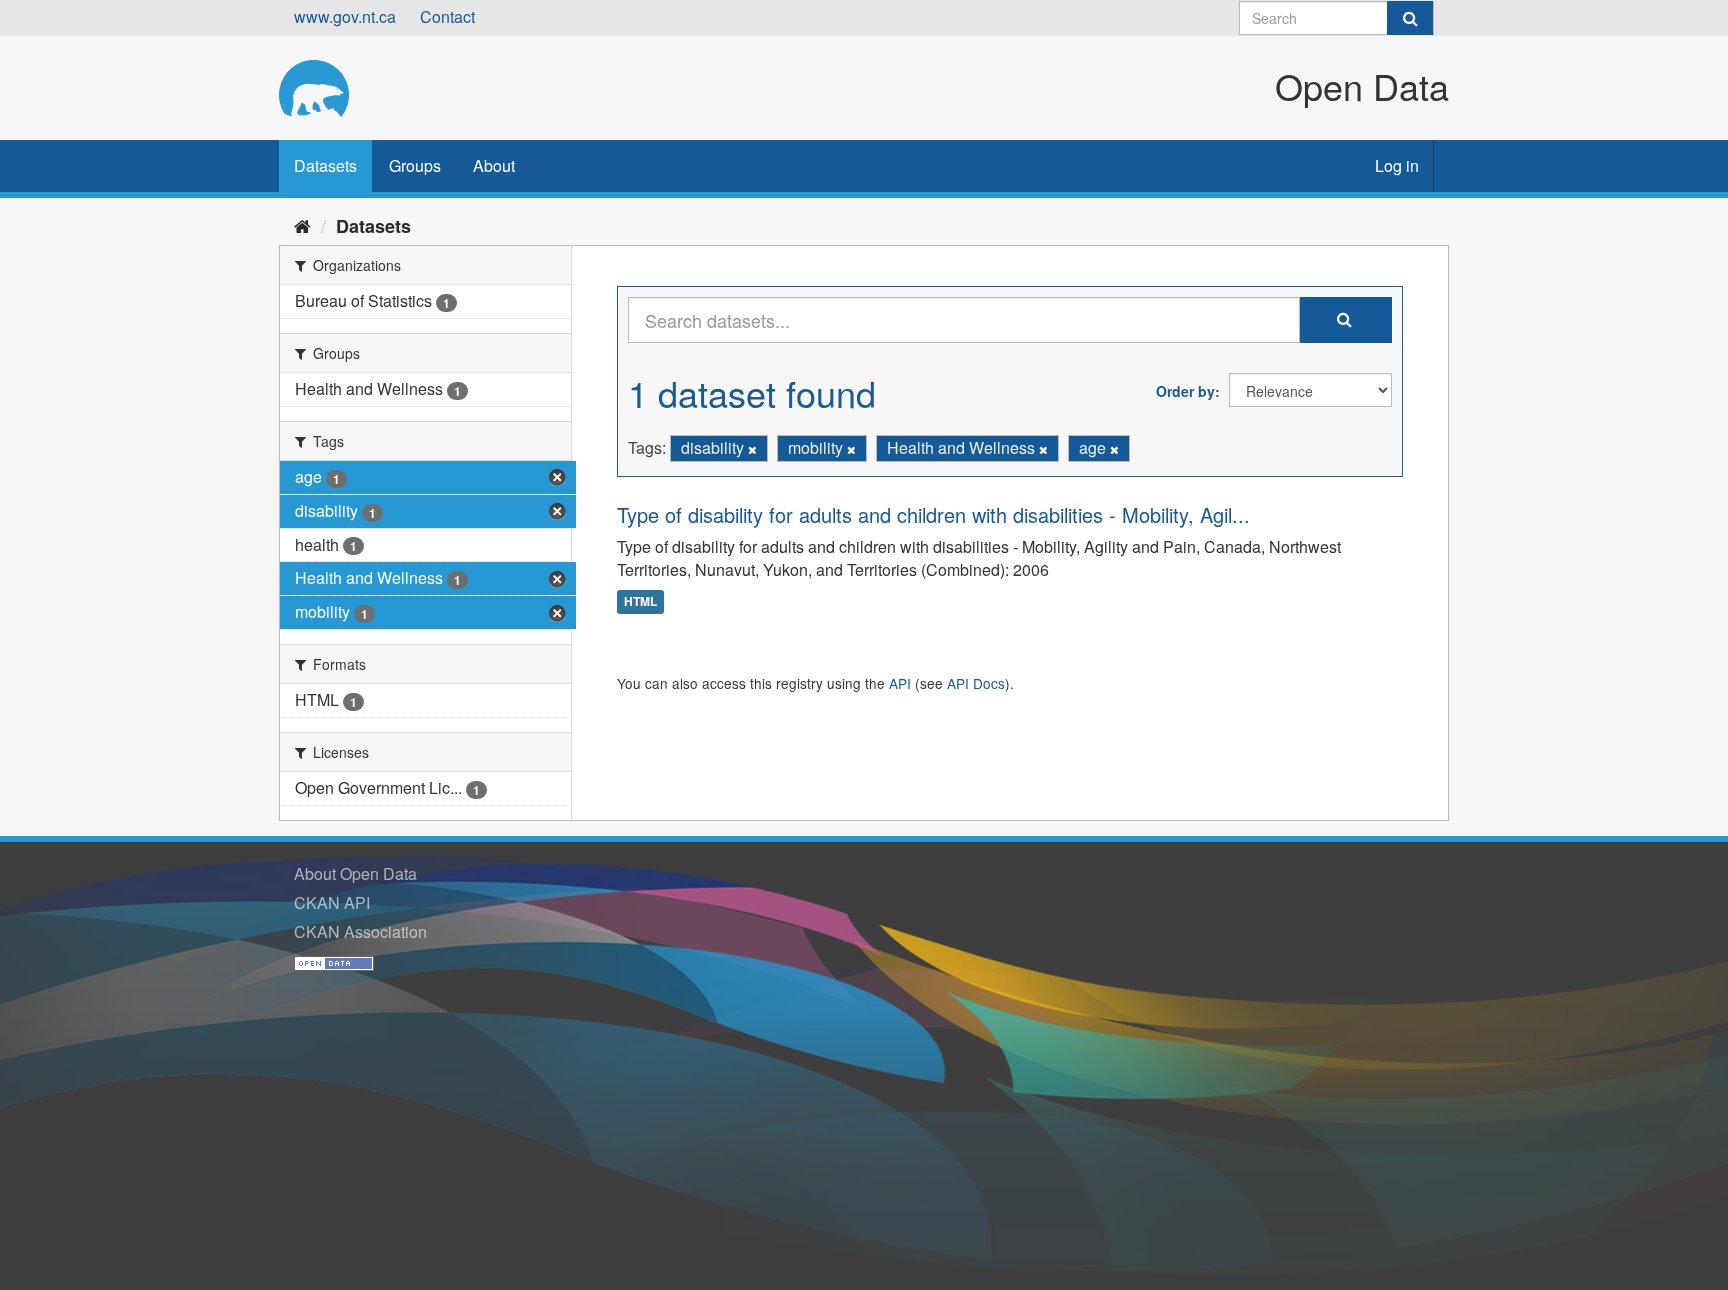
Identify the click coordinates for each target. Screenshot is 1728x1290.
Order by (1185, 391)
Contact (447, 16)
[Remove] (752, 449)
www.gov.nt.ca (345, 16)
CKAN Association (360, 931)
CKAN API (332, 902)
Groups (415, 165)
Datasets (325, 165)
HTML (640, 601)
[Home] (302, 225)
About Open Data (355, 873)
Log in (1397, 165)
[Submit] (1410, 18)
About (494, 165)
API (900, 683)
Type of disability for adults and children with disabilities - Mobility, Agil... (933, 514)
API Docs (976, 683)
